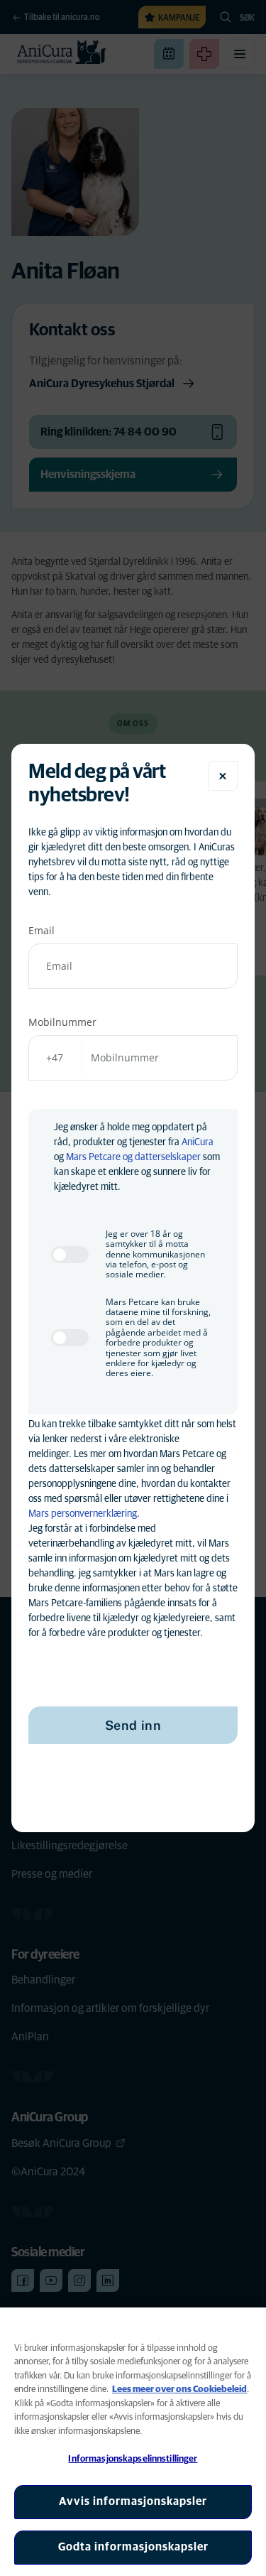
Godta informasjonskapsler (133, 2547)
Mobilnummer (62, 1022)
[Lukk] (223, 776)
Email (41, 930)
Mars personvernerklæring (83, 1514)
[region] (133, 2442)
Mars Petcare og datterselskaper (133, 1157)
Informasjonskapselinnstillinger (133, 2459)
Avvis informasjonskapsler (133, 2501)
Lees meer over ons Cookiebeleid (179, 2390)
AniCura (198, 1142)
